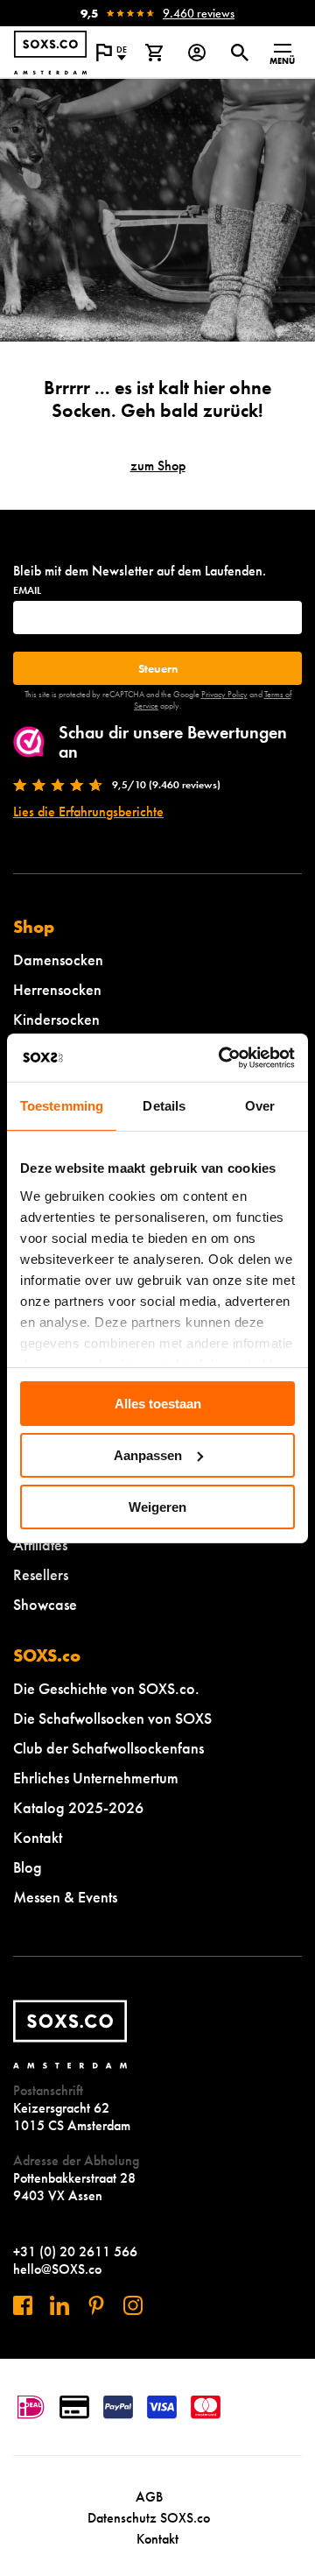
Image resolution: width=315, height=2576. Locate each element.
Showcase (45, 1604)
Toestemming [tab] (62, 1106)
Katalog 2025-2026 (78, 1807)
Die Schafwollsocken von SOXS (112, 1718)
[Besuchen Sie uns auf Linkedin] (59, 2305)
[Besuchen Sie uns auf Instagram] (133, 2305)
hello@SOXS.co (57, 2269)
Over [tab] (260, 1106)
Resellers (41, 1574)
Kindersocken (56, 1019)
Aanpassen (148, 1455)
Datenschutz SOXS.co (149, 2518)
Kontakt (38, 1837)
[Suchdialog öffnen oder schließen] (239, 53)
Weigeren (157, 1506)
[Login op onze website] (196, 53)
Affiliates (40, 1545)
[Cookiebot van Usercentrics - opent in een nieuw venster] (222, 1057)
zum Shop (158, 466)
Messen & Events (65, 1897)
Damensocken (58, 960)
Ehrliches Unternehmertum (96, 1778)
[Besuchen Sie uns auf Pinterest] (96, 2305)
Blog (28, 1867)
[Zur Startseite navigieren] (50, 53)
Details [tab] (164, 1106)
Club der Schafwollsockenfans (108, 1748)
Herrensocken (57, 989)
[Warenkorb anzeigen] (154, 53)
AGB (149, 2497)
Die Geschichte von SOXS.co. (106, 1688)
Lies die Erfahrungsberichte (88, 812)
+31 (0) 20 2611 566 (75, 2251)
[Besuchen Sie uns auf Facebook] (23, 2305)
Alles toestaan (158, 1404)
